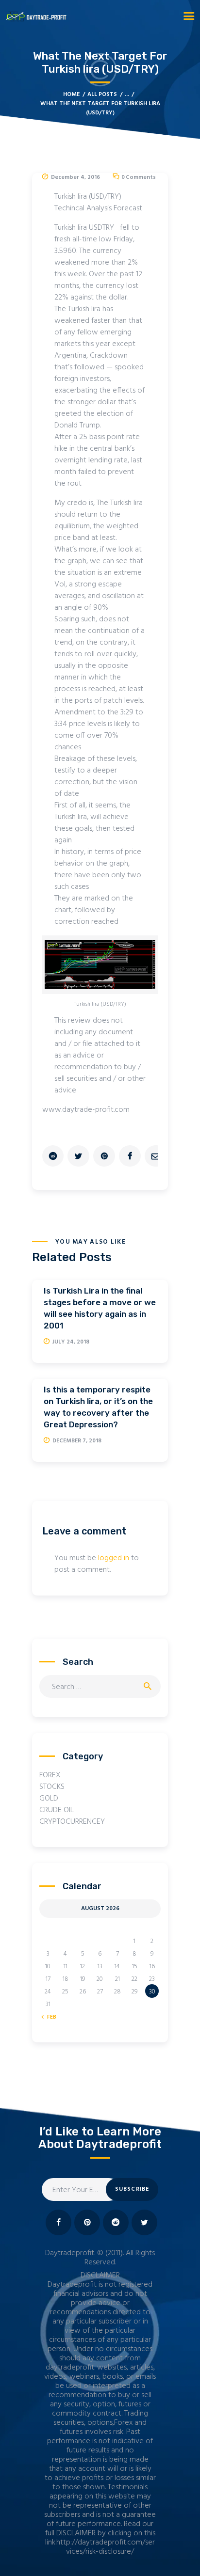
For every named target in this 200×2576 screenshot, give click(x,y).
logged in (114, 1558)
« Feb (50, 2017)
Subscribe (132, 2189)
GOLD (49, 1799)
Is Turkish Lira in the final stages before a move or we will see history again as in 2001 (100, 1308)
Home (71, 95)
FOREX (50, 1775)
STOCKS (52, 1787)
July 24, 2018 (71, 1342)
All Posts (102, 95)
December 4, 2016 (75, 177)
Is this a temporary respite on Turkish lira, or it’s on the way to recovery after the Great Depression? (98, 1407)
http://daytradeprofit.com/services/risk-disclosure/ (106, 2547)
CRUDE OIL (57, 1810)
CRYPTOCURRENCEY (72, 1822)
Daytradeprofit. (70, 2253)
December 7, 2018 (77, 1441)
